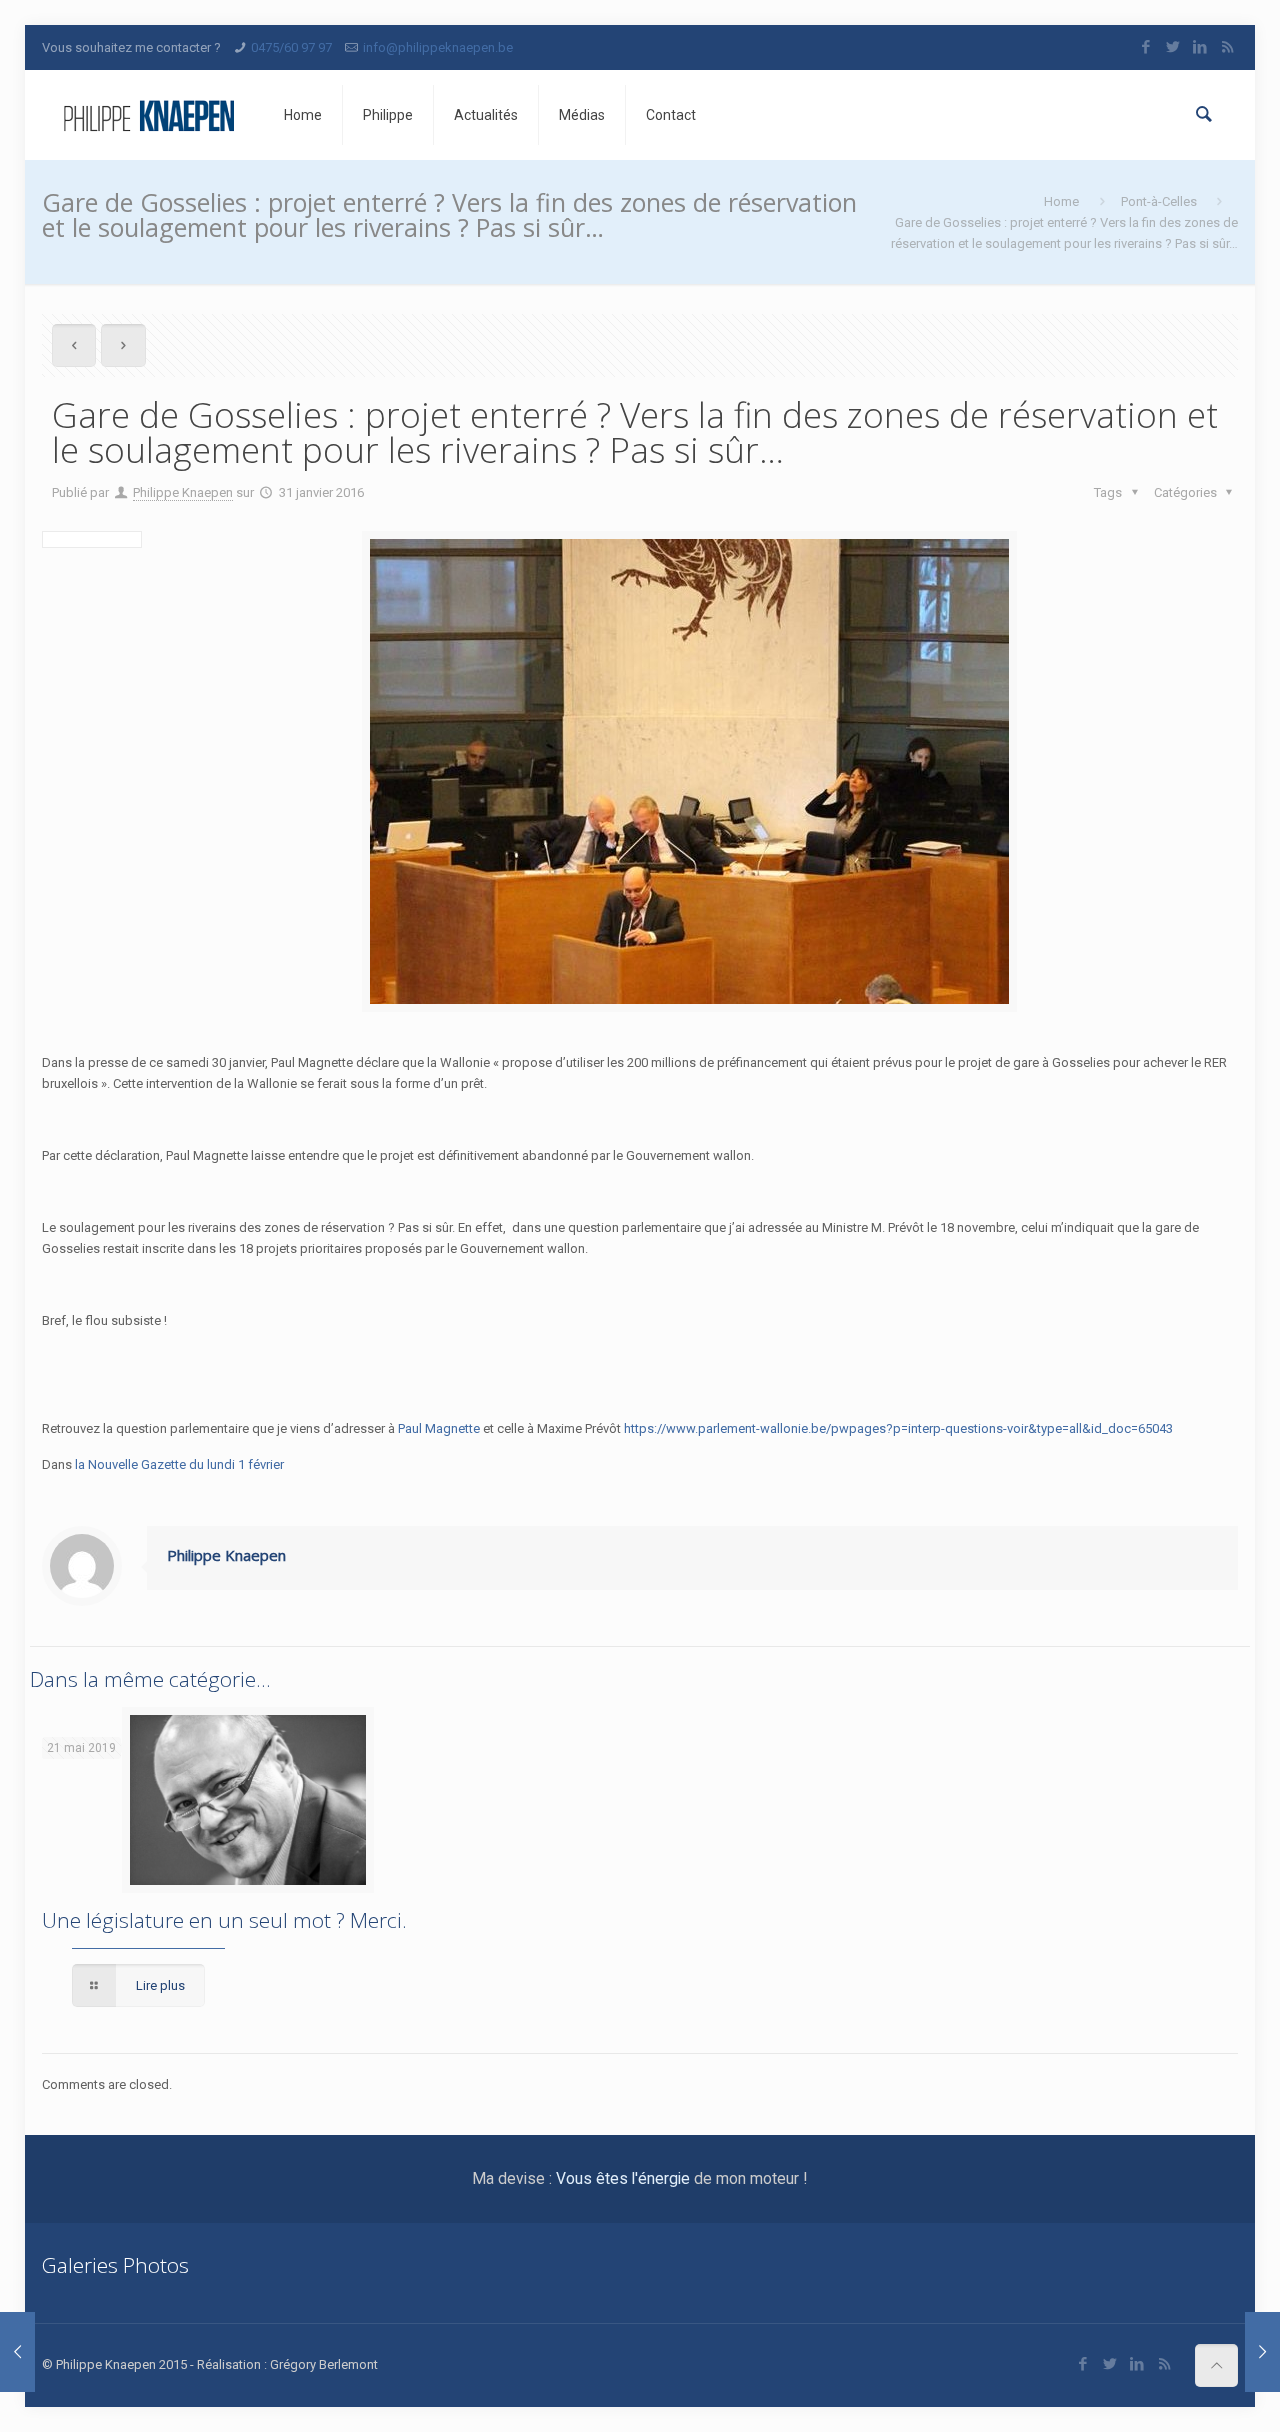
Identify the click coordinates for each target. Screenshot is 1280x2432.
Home (1061, 201)
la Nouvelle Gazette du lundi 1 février (179, 1464)
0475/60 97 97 (291, 47)
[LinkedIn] (1200, 47)
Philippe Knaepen (183, 492)
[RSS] (1227, 47)
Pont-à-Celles (1159, 201)
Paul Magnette (439, 1428)
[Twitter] (1173, 47)
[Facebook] (1146, 47)
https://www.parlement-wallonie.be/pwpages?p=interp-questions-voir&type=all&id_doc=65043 (898, 1428)
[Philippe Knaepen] (148, 115)
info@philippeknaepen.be (438, 47)
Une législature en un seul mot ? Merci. (224, 1920)
